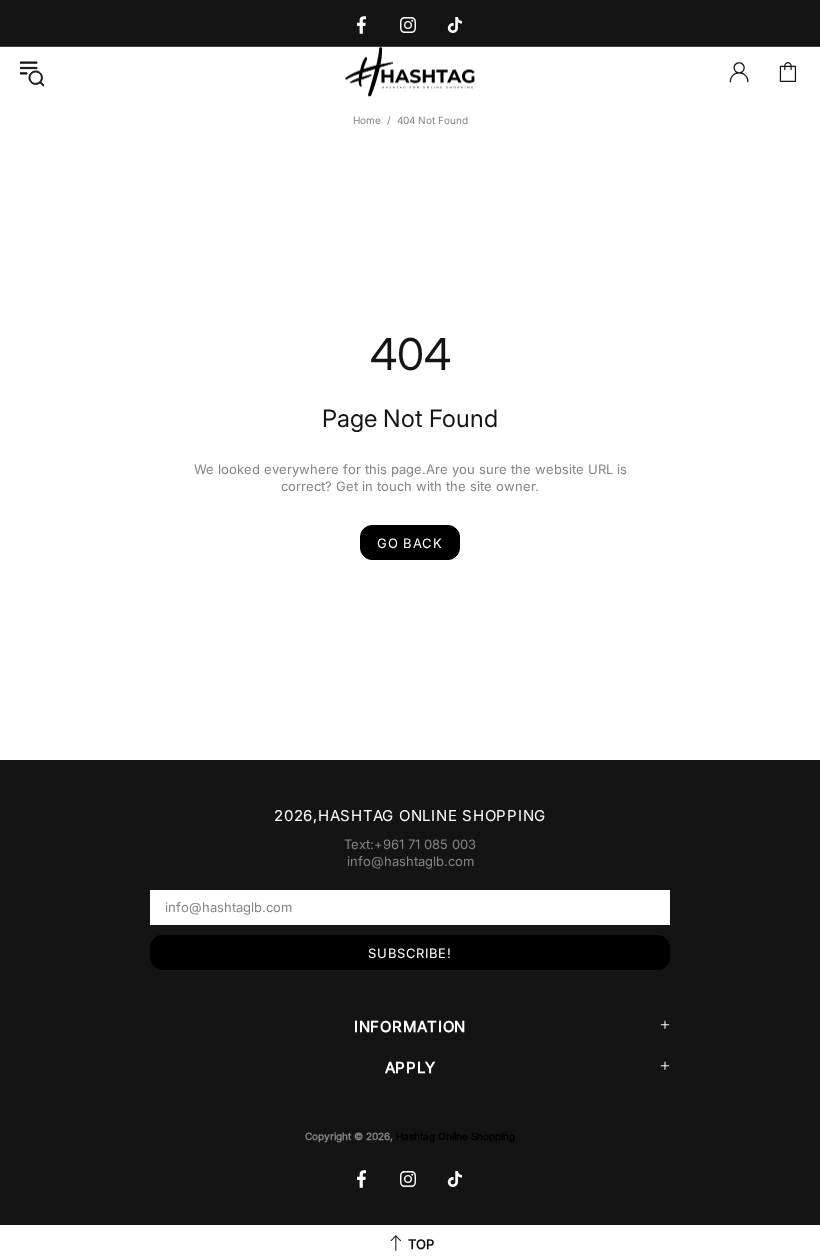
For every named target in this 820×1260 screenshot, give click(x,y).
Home (367, 120)
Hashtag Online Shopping (410, 72)
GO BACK (410, 543)
